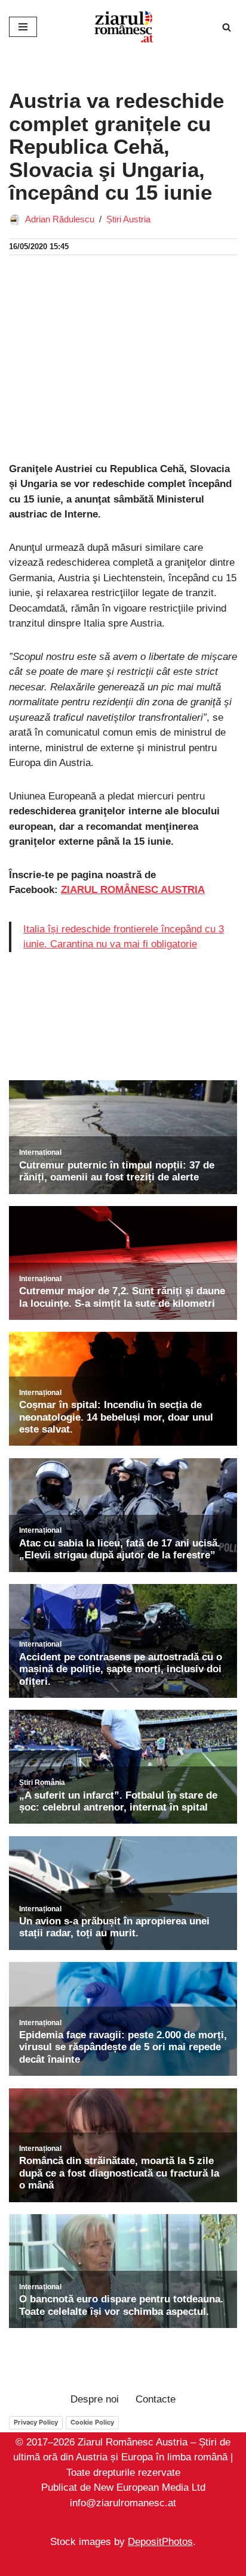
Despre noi (95, 2399)
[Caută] (227, 27)
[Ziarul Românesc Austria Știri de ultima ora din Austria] (123, 27)
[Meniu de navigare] (23, 27)
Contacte (156, 2399)
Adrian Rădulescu (60, 219)
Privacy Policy (36, 2422)
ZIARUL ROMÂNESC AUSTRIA (133, 890)
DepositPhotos (160, 2542)
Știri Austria (128, 219)
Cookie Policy (92, 2422)
